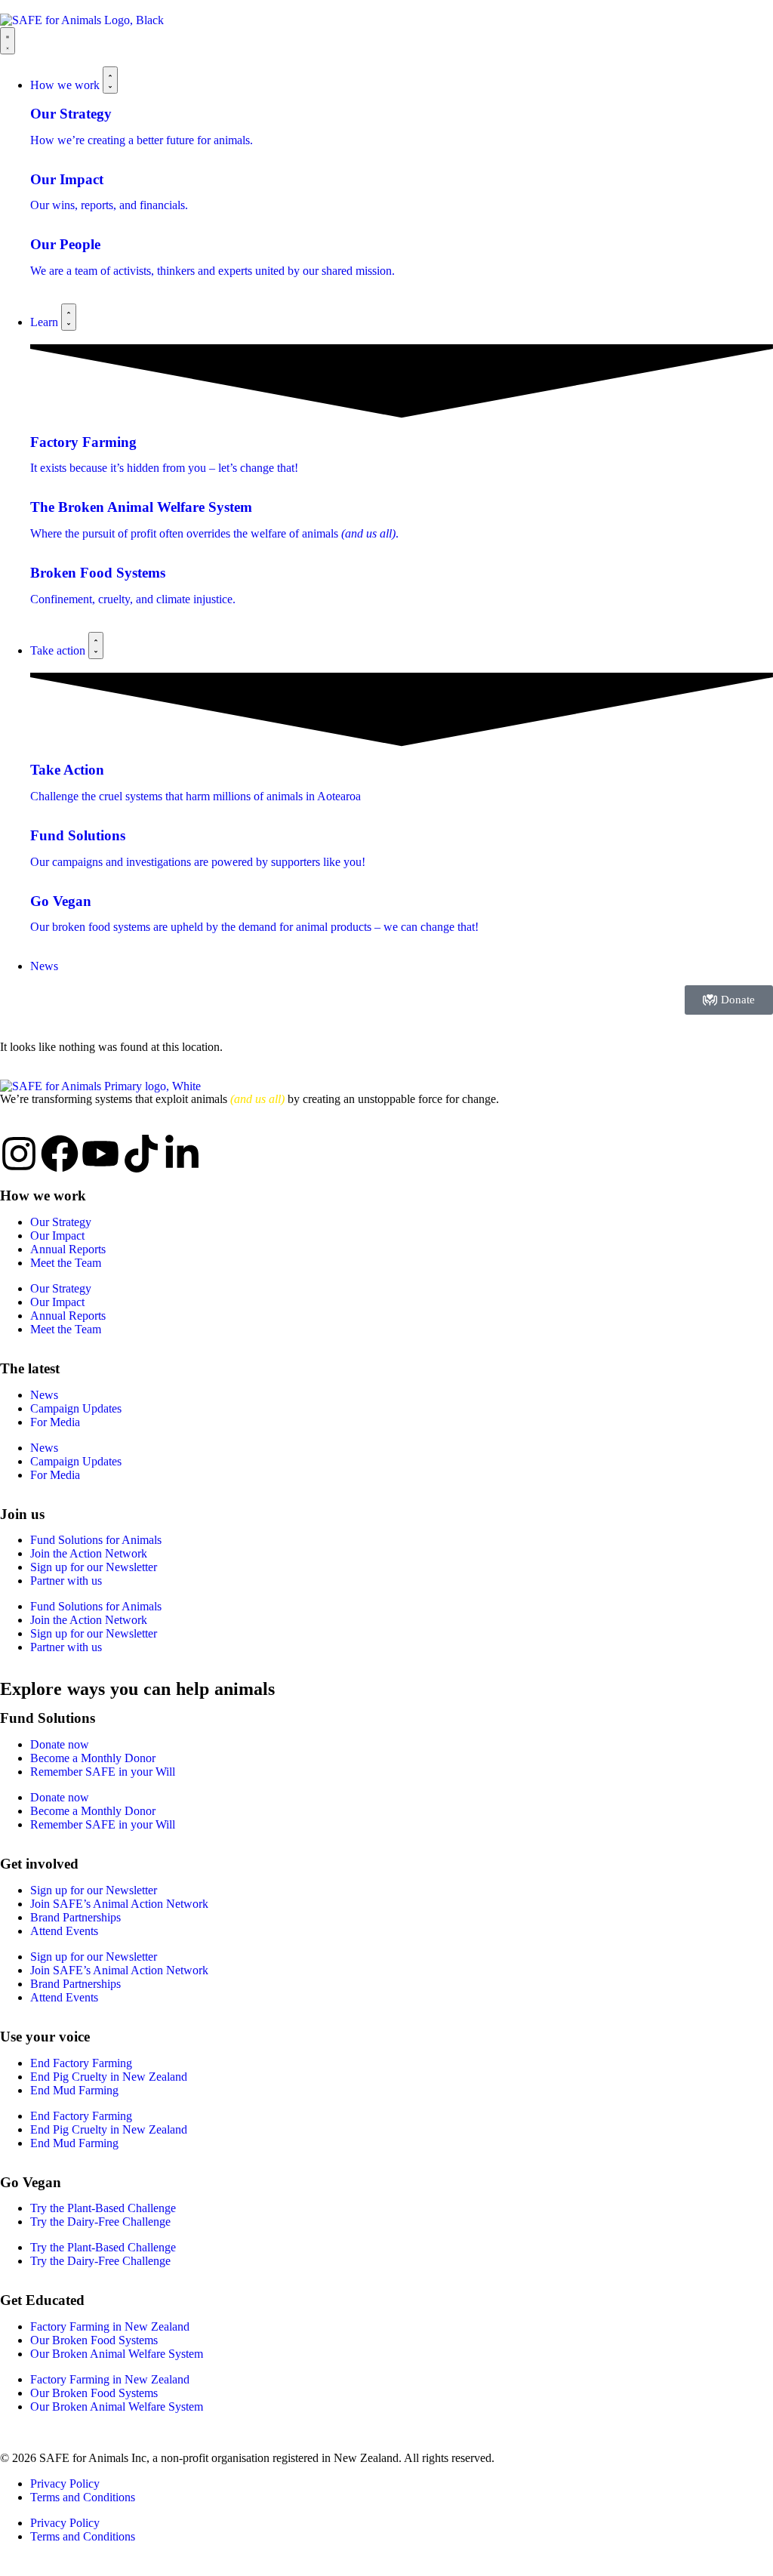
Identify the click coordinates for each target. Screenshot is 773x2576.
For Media (55, 1422)
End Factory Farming (81, 2063)
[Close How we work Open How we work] (110, 80)
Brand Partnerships (75, 1917)
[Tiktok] (141, 1154)
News (44, 1395)
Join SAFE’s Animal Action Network (119, 1904)
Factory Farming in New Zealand (110, 2326)
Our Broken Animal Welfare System (117, 2354)
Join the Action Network (89, 1553)
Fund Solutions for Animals (96, 1540)
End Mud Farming (74, 2090)
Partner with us (66, 1581)
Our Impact (57, 1236)
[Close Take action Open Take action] (96, 646)
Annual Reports (68, 1249)
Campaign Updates (76, 1408)
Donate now (60, 1744)
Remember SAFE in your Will (103, 1772)
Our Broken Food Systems (94, 2340)
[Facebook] (60, 1154)
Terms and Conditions (83, 2497)
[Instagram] (19, 1154)
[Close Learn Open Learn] (69, 317)
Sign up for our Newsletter (94, 1567)
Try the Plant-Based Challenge (103, 2208)
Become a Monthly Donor (93, 1758)
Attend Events (64, 1931)
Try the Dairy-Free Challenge (100, 2222)
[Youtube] (100, 1154)
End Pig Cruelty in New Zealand (109, 2077)
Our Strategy (61, 1222)
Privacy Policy (65, 2484)
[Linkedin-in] (182, 1154)
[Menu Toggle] (8, 41)
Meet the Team (66, 1263)
